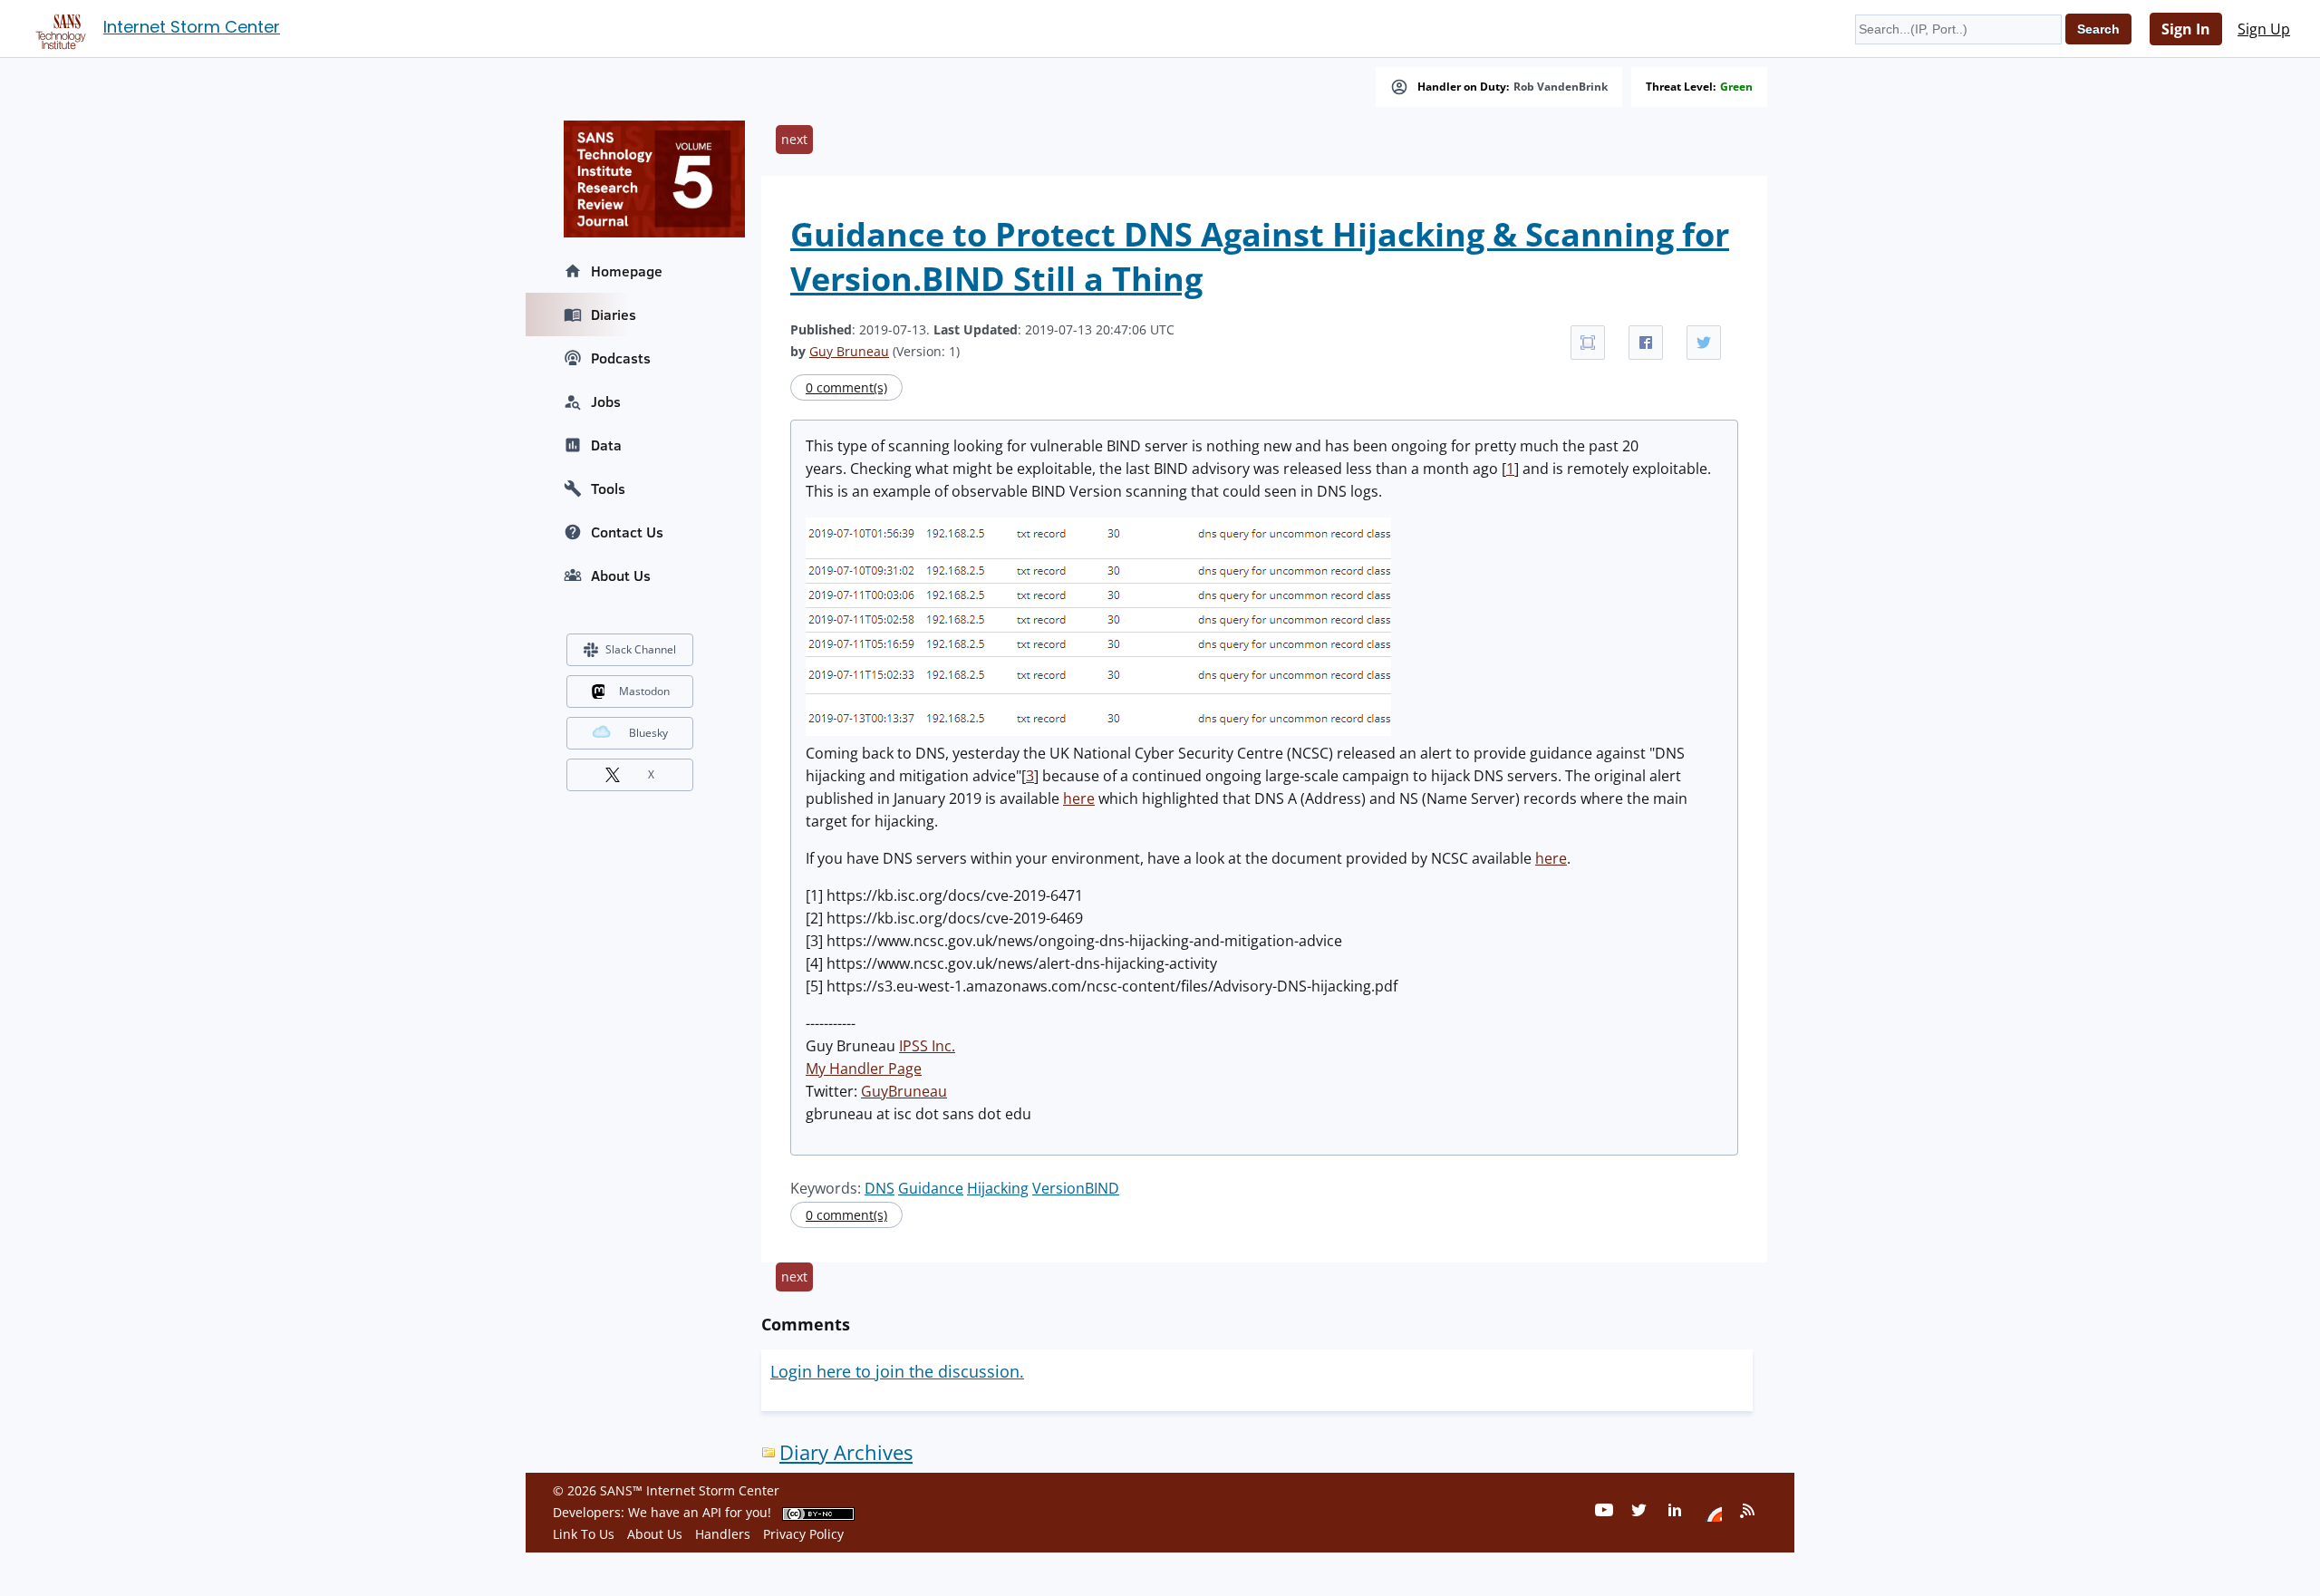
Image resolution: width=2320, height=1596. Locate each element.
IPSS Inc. (927, 1046)
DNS (880, 1188)
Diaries (614, 314)
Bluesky (648, 733)
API (712, 1512)
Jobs (606, 401)
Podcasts (621, 358)
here (1079, 798)
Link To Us (584, 1534)
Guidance (931, 1188)
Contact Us (627, 532)
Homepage (627, 271)
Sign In (2186, 29)
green (1736, 87)
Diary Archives (846, 1452)
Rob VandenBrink (1561, 87)
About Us (621, 576)
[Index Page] (58, 28)
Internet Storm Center (192, 27)
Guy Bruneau (849, 351)
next (794, 139)
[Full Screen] (1588, 343)
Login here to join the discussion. (897, 1371)
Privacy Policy (803, 1534)
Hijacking (998, 1188)
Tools (608, 488)
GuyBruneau (904, 1091)
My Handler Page (864, 1069)
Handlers (723, 1534)
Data (606, 445)
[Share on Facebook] (1646, 343)
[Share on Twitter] (1704, 343)
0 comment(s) (846, 387)
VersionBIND (1076, 1188)
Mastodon (644, 691)
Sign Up (2264, 29)
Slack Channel (641, 649)
